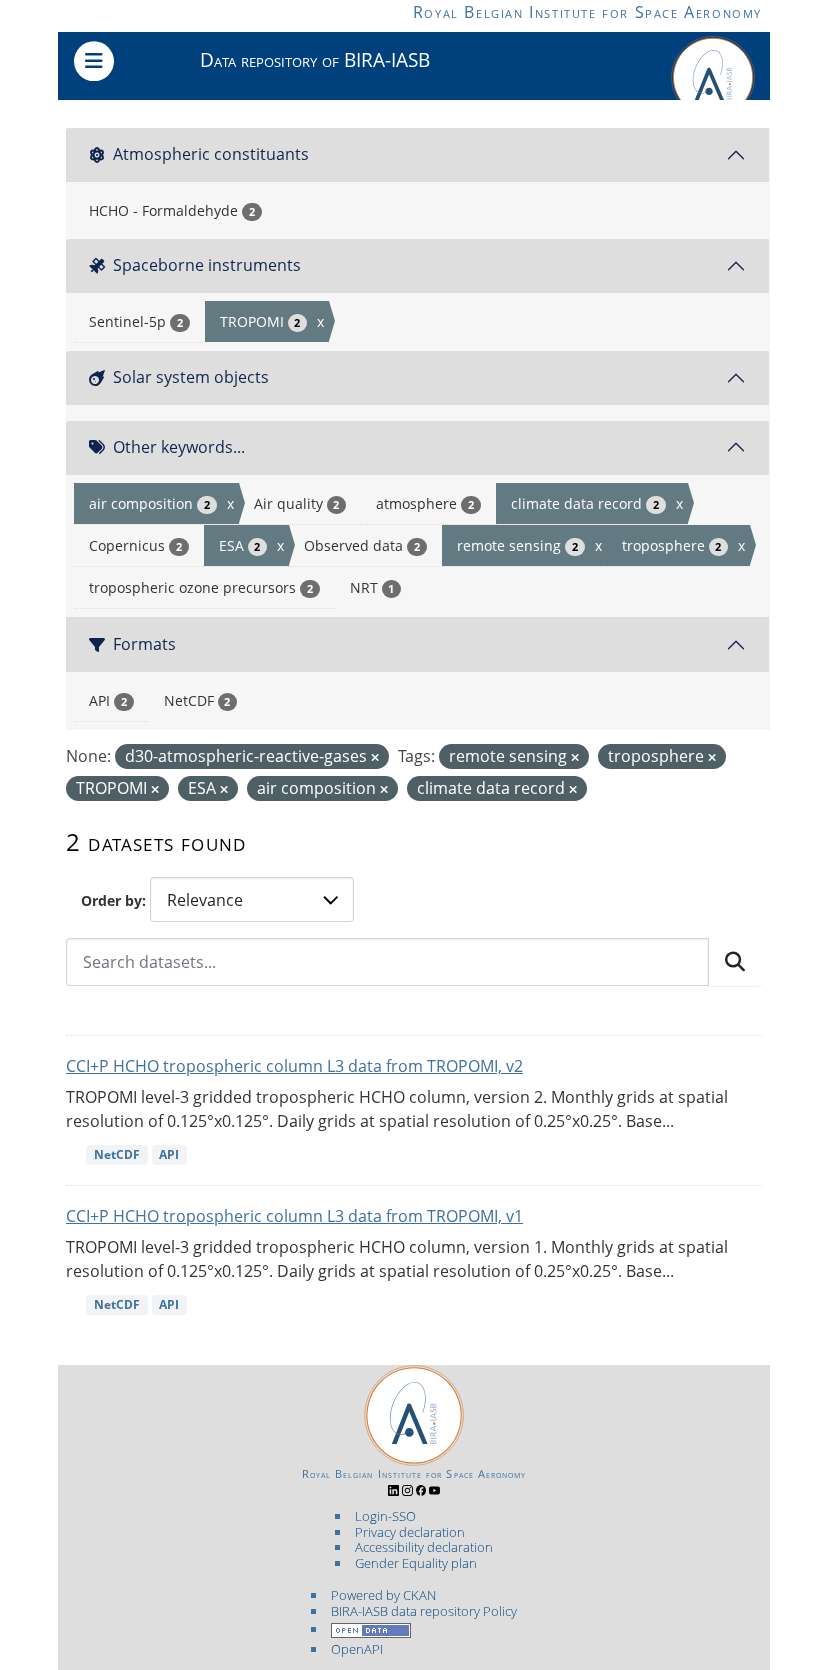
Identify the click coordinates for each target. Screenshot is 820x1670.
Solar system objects (191, 377)
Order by (111, 900)
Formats (144, 644)
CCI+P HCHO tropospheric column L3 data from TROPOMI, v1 (294, 1216)
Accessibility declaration (424, 1547)
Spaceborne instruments (207, 265)
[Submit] (735, 962)
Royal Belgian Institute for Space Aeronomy (587, 12)
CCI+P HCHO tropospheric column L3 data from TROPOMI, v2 (294, 1066)
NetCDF (117, 1154)
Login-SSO (385, 1516)
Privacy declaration (410, 1532)
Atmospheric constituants (211, 154)
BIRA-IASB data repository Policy (424, 1611)
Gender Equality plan (416, 1563)
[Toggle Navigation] (94, 61)
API (169, 1154)
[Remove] (375, 757)
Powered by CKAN (383, 1595)
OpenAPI (357, 1649)
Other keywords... (179, 447)
